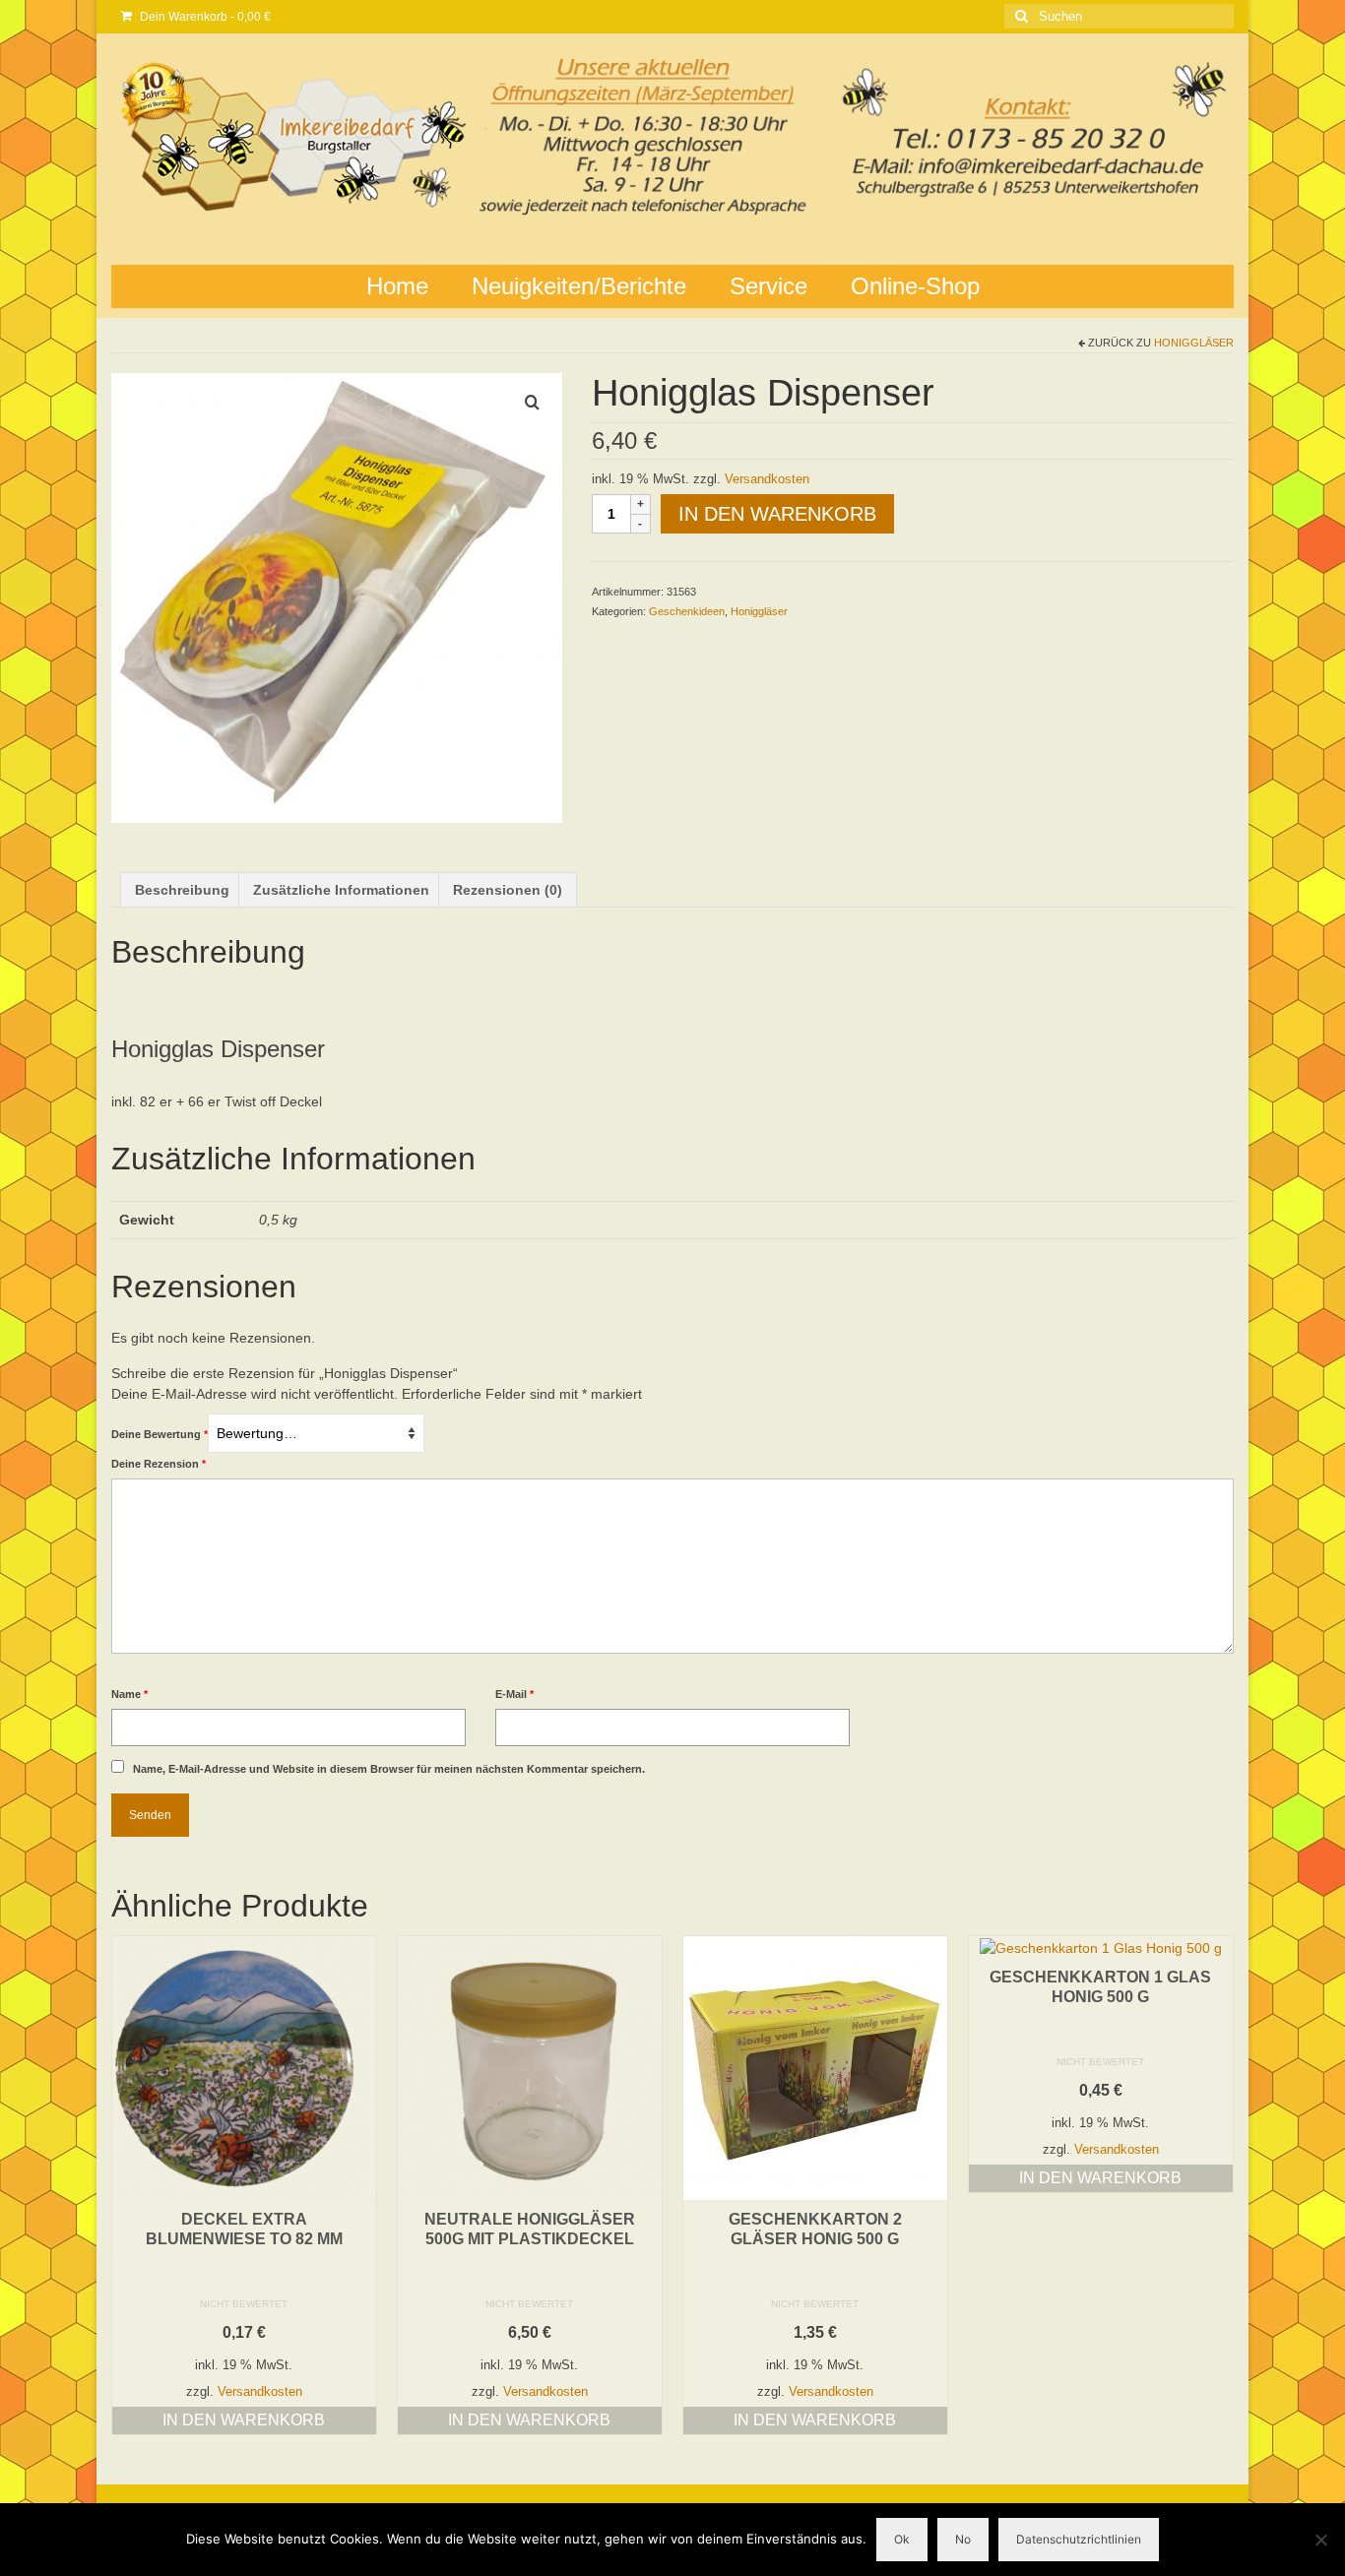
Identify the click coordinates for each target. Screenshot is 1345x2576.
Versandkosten (767, 479)
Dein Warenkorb (204, 17)
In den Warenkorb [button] (244, 2420)
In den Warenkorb (777, 514)
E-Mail (514, 1694)
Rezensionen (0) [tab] (508, 890)
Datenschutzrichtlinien (1079, 2539)
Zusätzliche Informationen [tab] (341, 890)
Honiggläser (1194, 343)
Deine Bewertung (160, 1434)
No (963, 2539)
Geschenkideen (687, 611)
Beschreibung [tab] (182, 890)
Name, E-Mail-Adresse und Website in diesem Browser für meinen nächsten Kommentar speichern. (389, 1769)
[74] (337, 597)
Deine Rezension (159, 1464)
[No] (1320, 2540)
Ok (902, 2539)
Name (129, 1694)
